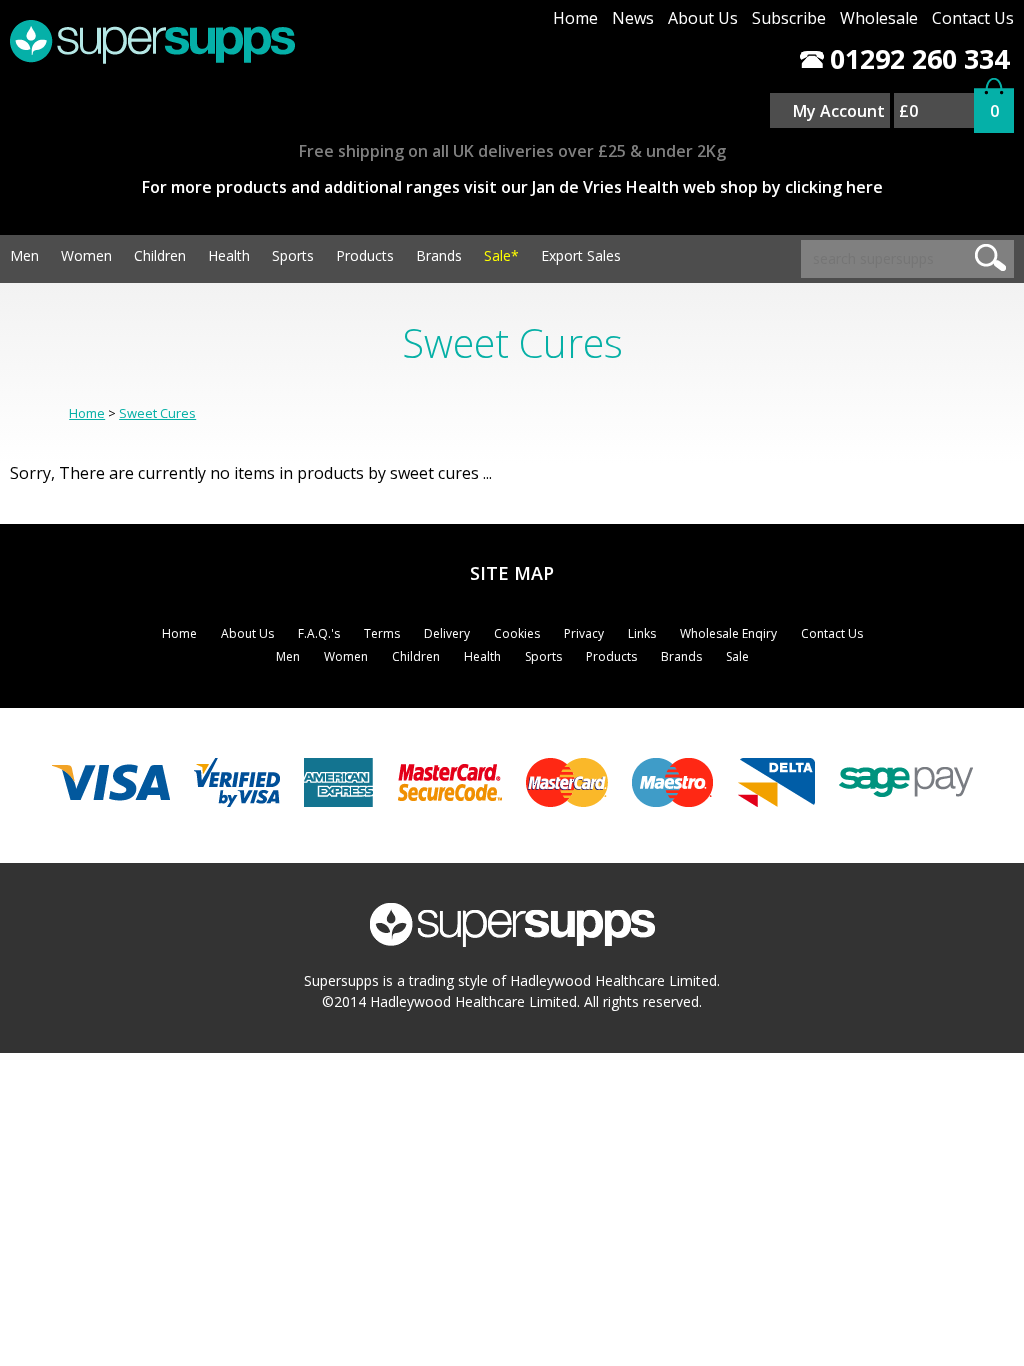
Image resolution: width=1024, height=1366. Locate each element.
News (633, 18)
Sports (293, 255)
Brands (439, 255)
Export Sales (581, 255)
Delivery (447, 633)
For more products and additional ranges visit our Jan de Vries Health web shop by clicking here (512, 187)
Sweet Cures (157, 413)
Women (86, 255)
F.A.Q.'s (319, 633)
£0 (908, 111)
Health (229, 255)
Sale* (501, 255)
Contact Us (973, 18)
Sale (737, 656)
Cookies (517, 633)
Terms (382, 633)
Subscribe (789, 18)
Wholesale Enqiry (728, 633)
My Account (839, 111)
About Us (703, 18)
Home (575, 18)
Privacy (584, 633)
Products (365, 255)
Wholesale (879, 18)
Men (24, 255)
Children (160, 255)
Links (642, 633)
